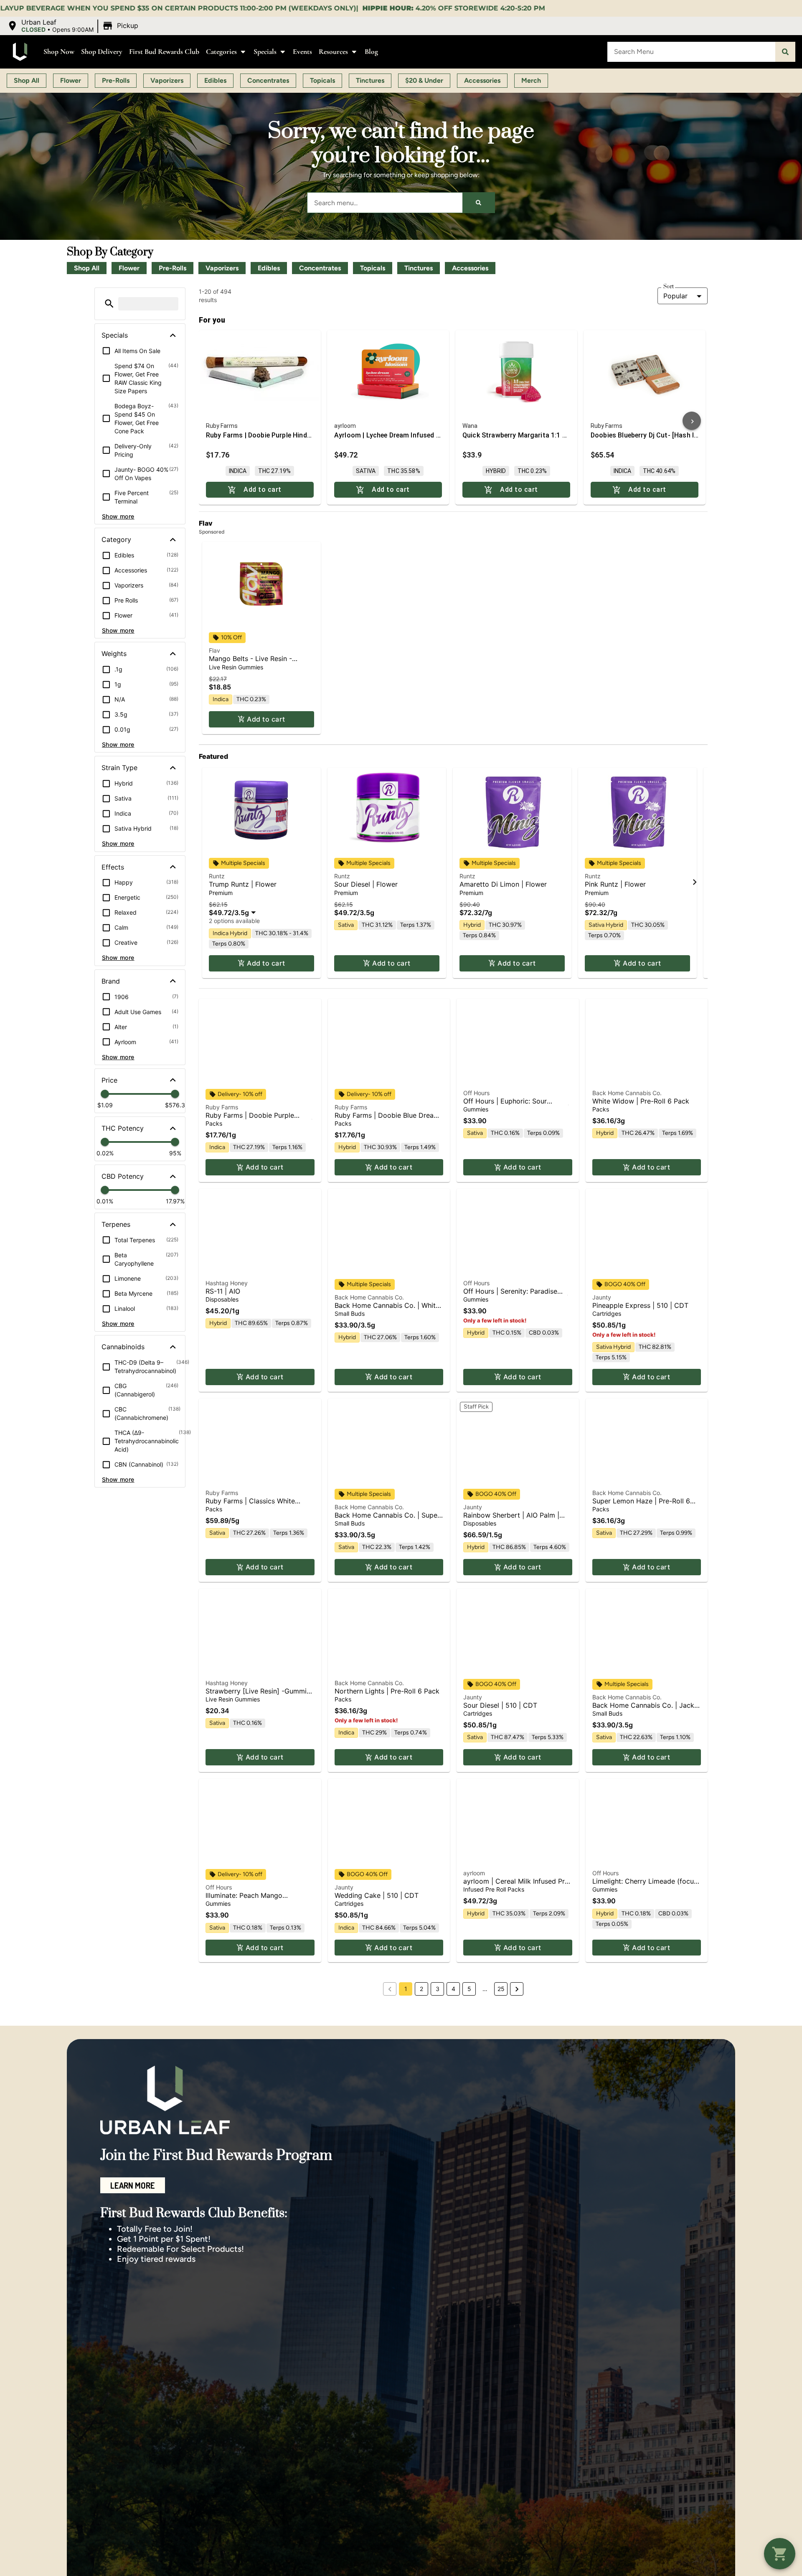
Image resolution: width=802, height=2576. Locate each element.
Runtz (217, 876)
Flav (214, 650)
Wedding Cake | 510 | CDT (377, 1895)
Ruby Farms (222, 1107)
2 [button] (421, 1989)
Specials (265, 52)
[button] (74, 26)
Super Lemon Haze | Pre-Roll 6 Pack (641, 1505)
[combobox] (691, 52)
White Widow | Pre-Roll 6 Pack (641, 1101)
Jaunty (602, 1297)
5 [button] (469, 1989)
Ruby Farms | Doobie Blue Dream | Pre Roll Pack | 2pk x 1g (387, 1119)
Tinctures (419, 268)
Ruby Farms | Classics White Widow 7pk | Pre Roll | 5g (250, 1505)
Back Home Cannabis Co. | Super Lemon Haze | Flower (387, 1519)
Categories (221, 52)
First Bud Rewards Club (164, 52)
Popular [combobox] (675, 296)
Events (302, 52)
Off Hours (476, 1093)
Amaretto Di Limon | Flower (503, 884)
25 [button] (501, 1989)
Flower (129, 268)
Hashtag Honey (227, 1283)
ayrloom (474, 1873)
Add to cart (266, 719)
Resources (333, 52)
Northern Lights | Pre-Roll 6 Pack (387, 1691)
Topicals (373, 268)
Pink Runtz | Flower (615, 884)
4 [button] (453, 1989)
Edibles (269, 268)
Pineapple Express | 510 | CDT (640, 1305)
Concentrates (320, 268)
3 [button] (438, 1989)
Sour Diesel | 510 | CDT (500, 1705)
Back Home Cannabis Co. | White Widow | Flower (387, 1309)
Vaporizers (222, 268)
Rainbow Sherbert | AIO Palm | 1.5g (511, 1519)
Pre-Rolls (173, 268)
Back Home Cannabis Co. (627, 1093)
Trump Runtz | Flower (243, 884)
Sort (669, 287)
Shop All (87, 268)
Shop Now (59, 52)
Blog (371, 52)
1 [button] (406, 1989)
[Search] (785, 52)
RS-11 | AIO (223, 1291)
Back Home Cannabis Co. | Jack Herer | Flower (643, 1709)
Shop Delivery (102, 52)
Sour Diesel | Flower (366, 884)
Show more (118, 516)
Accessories (470, 268)
